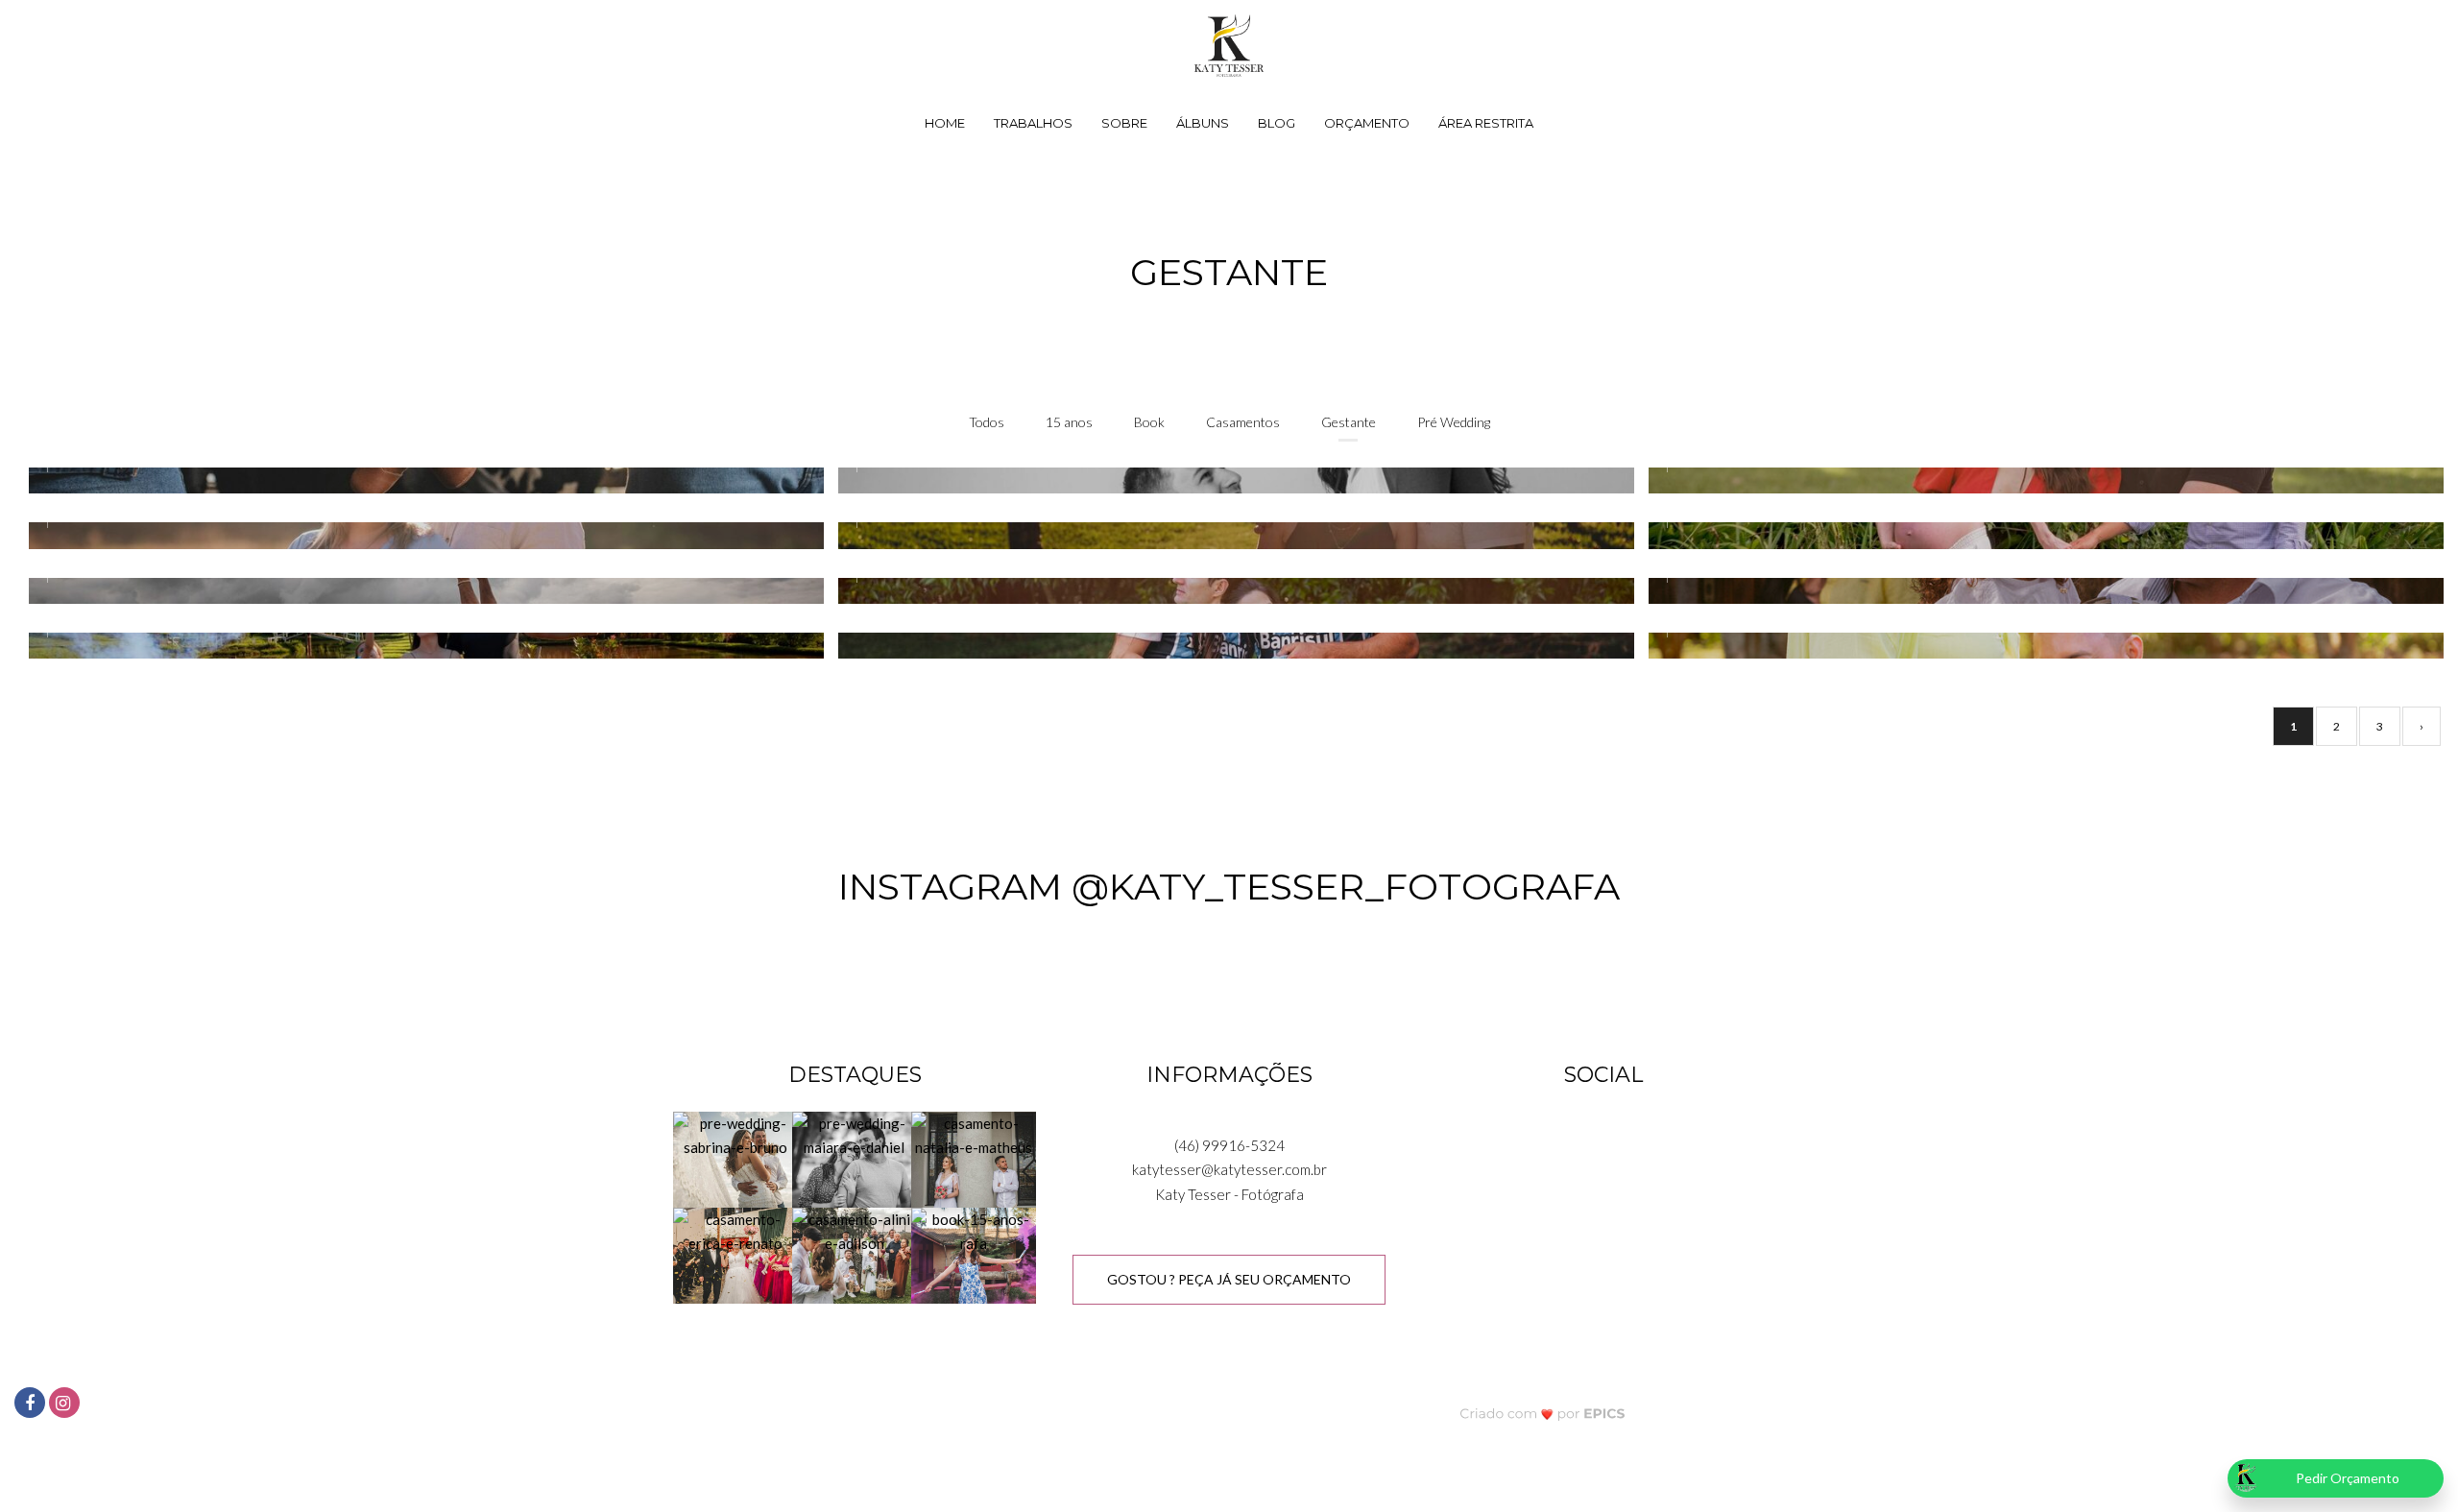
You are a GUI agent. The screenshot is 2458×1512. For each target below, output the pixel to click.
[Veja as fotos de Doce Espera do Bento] (2039, 535)
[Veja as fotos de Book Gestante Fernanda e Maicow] (419, 480)
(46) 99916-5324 (1229, 1145)
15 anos (1069, 422)
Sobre (1124, 123)
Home (945, 123)
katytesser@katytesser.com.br (1229, 1169)
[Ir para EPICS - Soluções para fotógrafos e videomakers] (1542, 1414)
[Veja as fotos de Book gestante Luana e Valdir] (2039, 646)
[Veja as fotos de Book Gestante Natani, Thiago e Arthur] (1229, 535)
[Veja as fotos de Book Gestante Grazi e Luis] (419, 535)
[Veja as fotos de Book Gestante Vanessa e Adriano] (2039, 480)
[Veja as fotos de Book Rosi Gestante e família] (1229, 646)
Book (1149, 422)
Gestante (1349, 422)
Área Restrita (1486, 123)
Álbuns (1203, 123)
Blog (1277, 123)
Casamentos (1243, 422)
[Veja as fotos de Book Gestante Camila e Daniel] (1229, 591)
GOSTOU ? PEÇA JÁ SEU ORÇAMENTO (1229, 1279)
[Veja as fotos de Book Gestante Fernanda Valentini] (419, 646)
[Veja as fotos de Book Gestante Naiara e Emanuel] (1229, 480)
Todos (987, 422)
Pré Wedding (1454, 422)
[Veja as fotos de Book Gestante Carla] (2039, 591)
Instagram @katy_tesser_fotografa (1229, 887)
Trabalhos (1033, 123)
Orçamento (1367, 123)
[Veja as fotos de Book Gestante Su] (419, 591)
